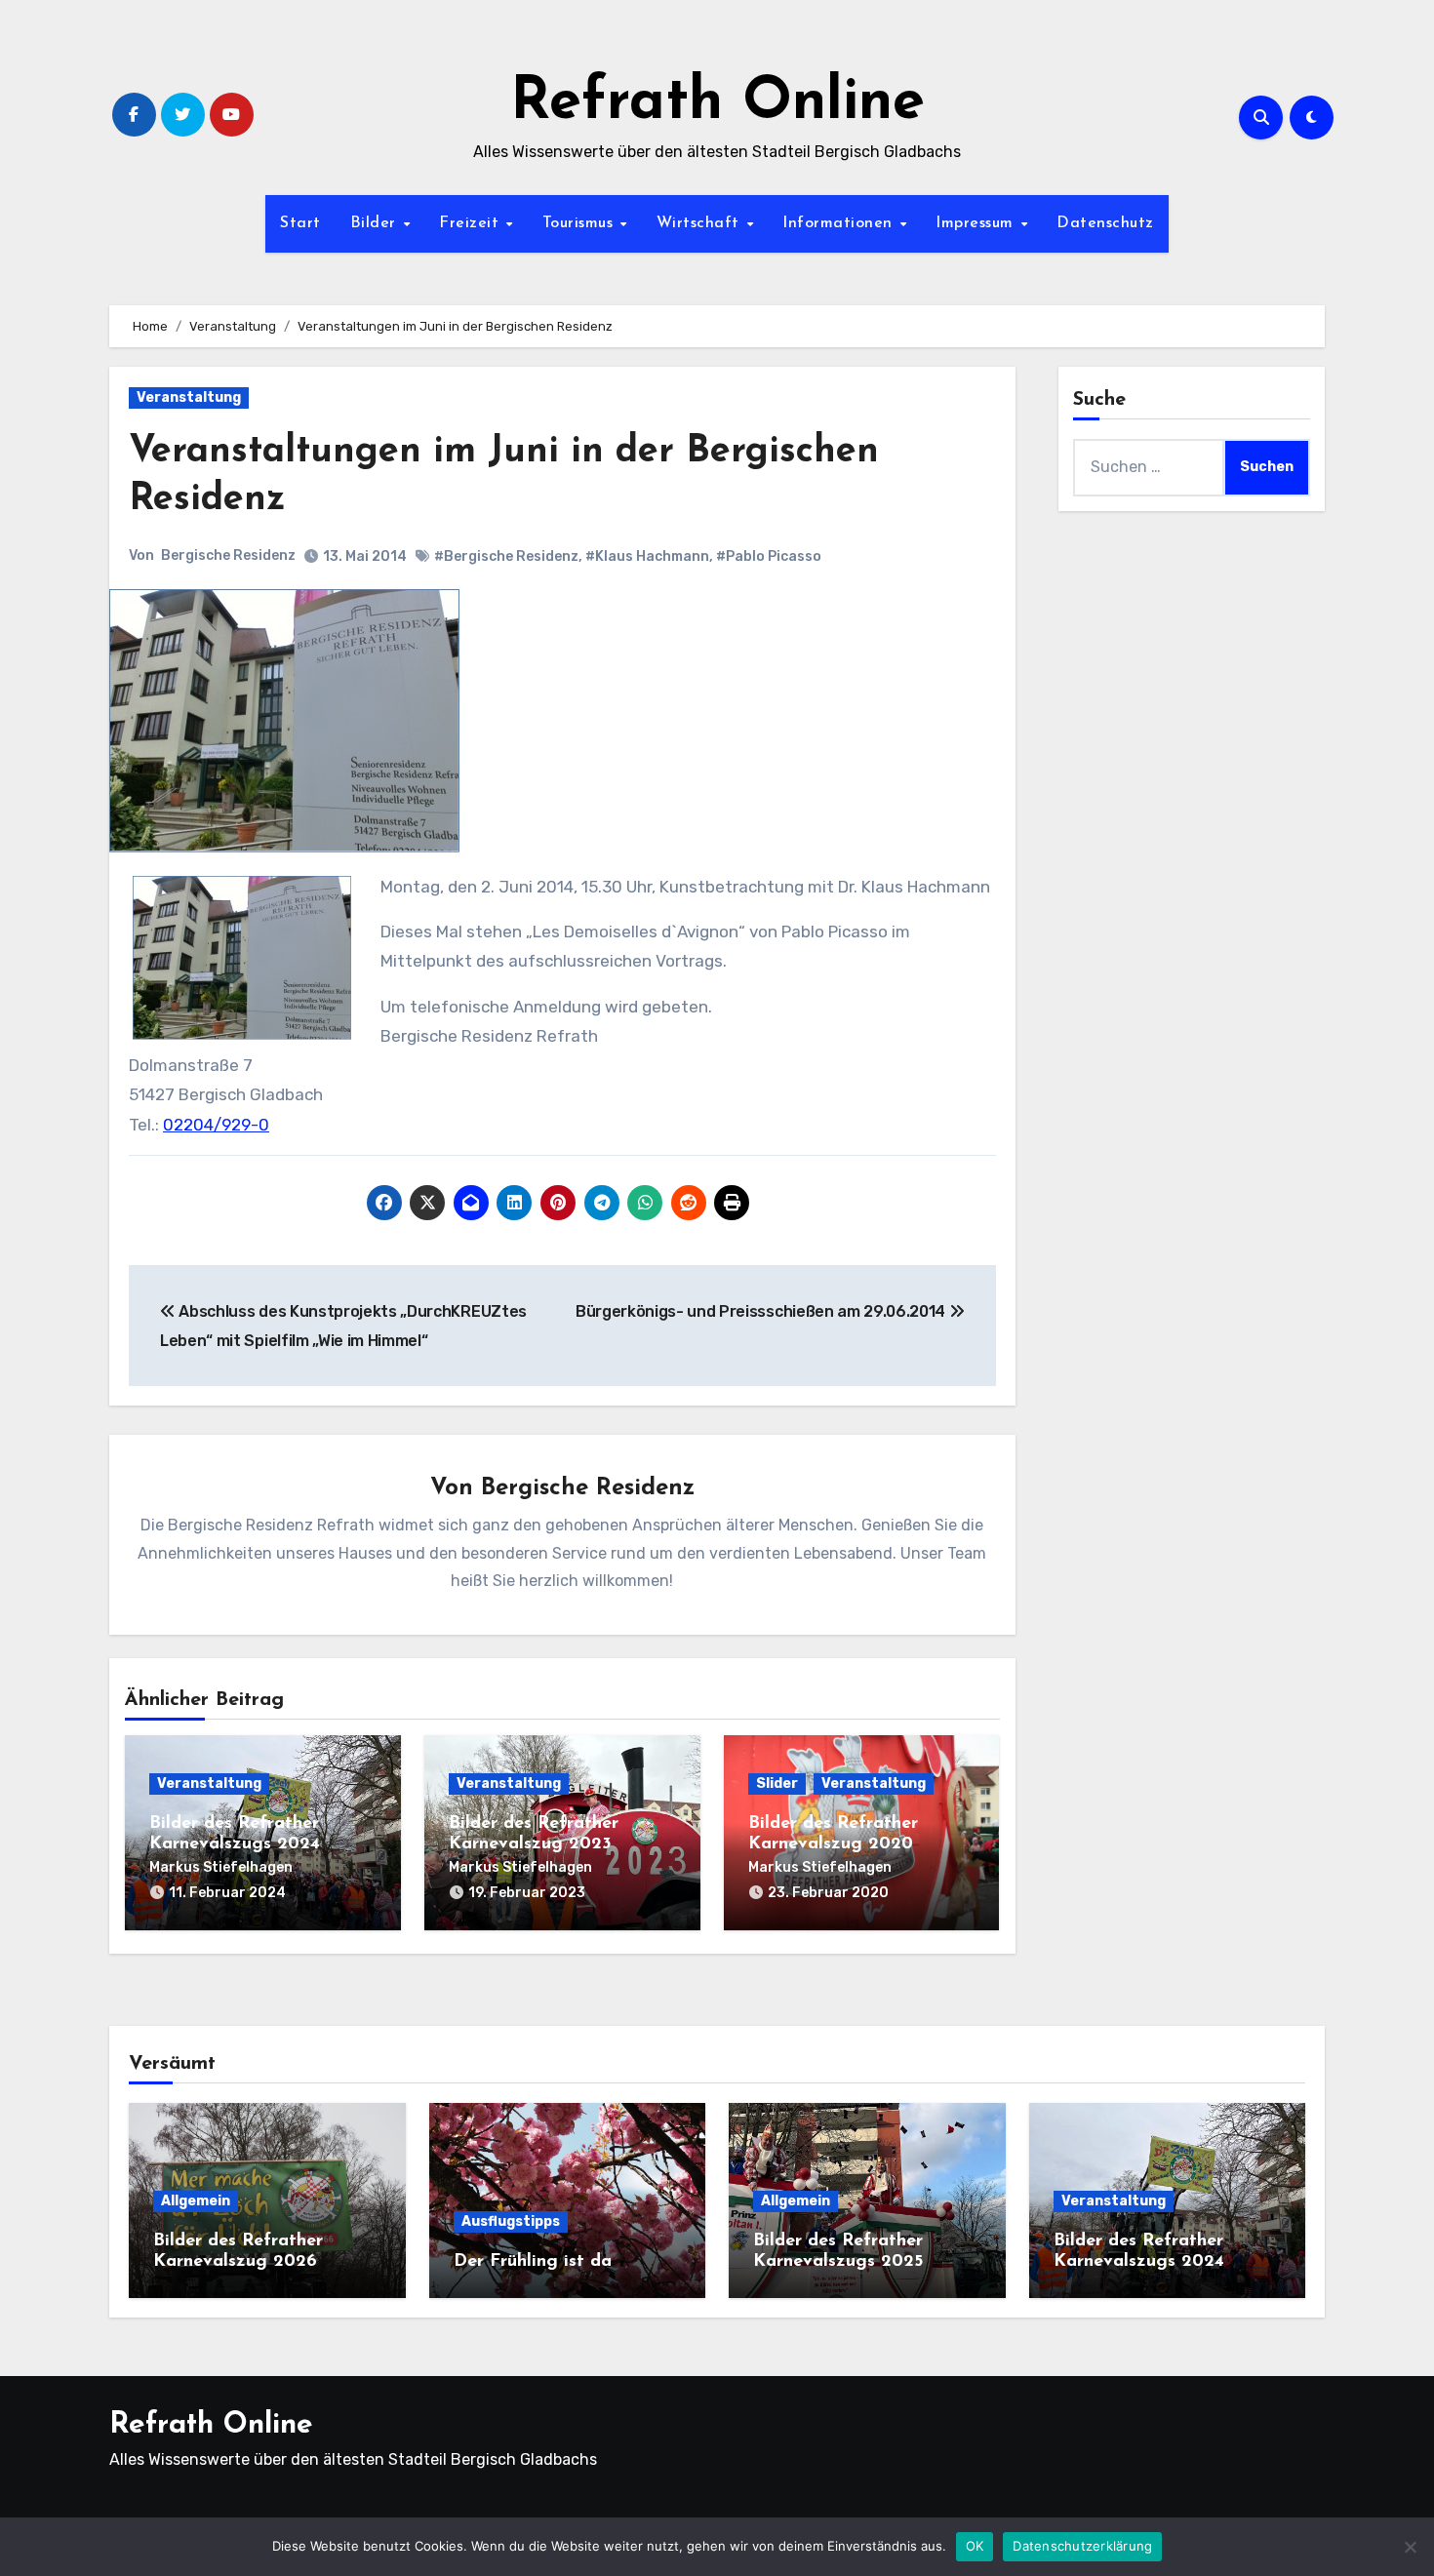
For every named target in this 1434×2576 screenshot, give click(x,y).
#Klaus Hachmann (647, 556)
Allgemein (196, 2201)
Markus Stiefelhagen (221, 1867)
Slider (777, 1783)
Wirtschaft (701, 223)
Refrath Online (717, 103)
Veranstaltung (189, 397)
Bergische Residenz (228, 555)
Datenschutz (1105, 223)
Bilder (376, 223)
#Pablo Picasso (769, 556)
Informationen (840, 223)
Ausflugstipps (511, 2221)
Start (300, 223)
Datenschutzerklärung (1082, 2546)
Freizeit (472, 223)
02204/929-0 (216, 1125)
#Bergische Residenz (506, 556)
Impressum (977, 223)
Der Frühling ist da (533, 2262)
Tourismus (580, 223)
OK (975, 2546)
